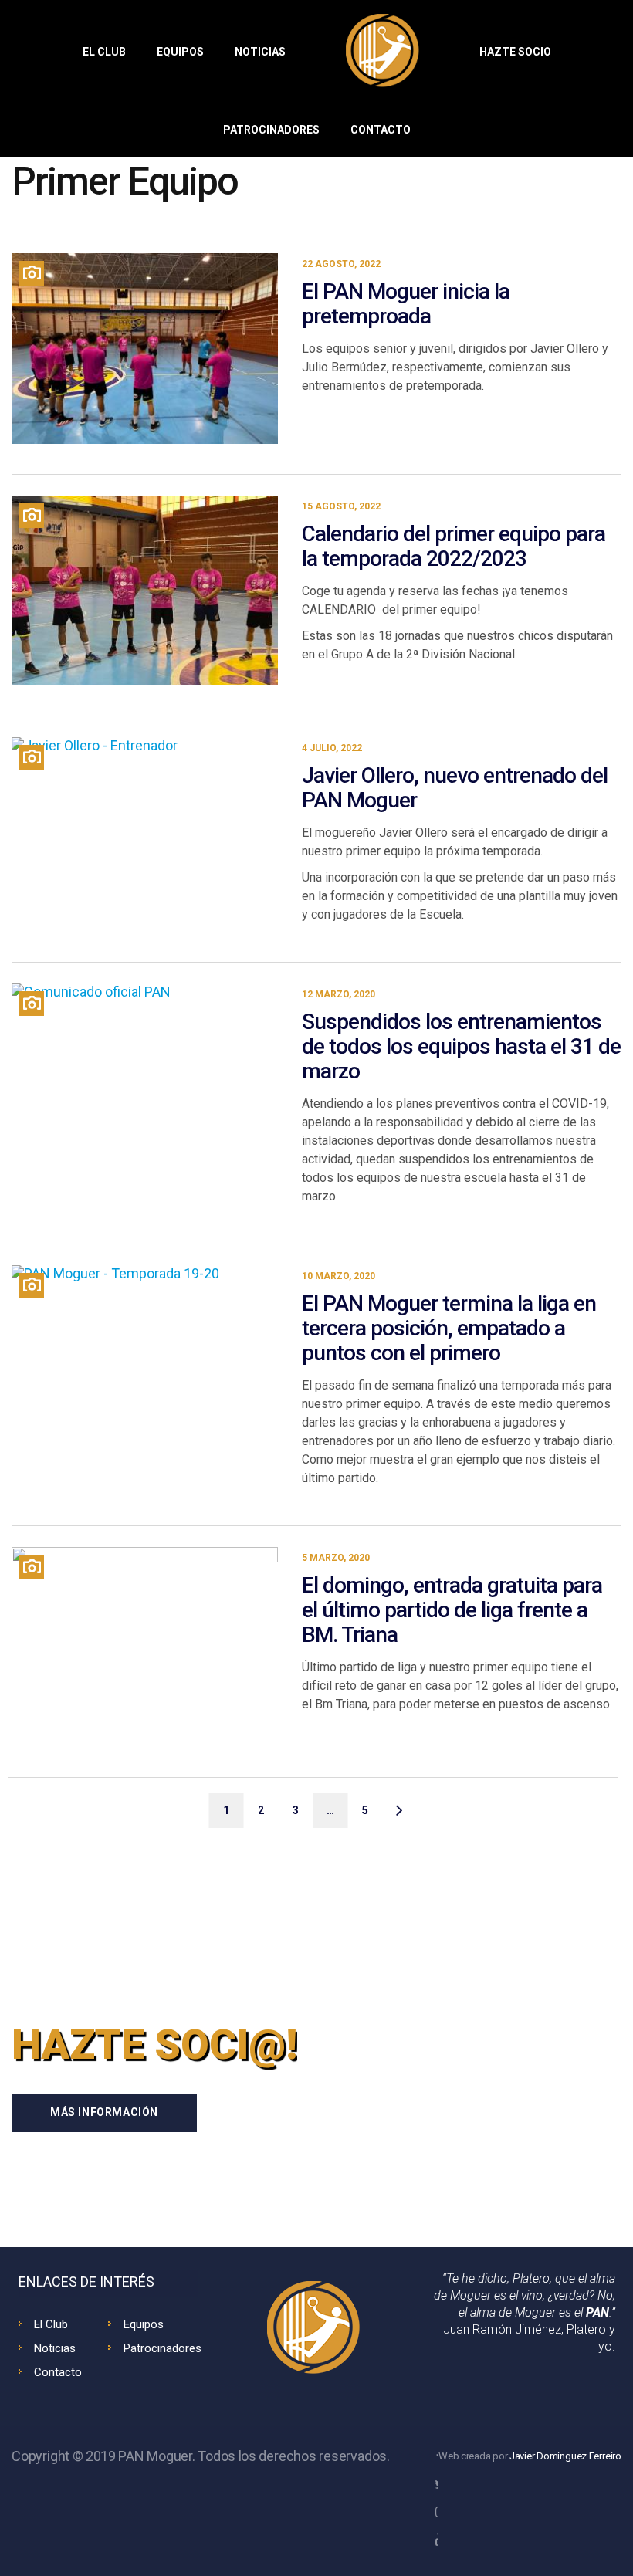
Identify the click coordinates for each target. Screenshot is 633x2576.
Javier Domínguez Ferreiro (565, 2456)
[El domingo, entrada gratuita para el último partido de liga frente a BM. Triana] (145, 1642)
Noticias (55, 2348)
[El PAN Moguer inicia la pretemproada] (145, 349)
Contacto (58, 2372)
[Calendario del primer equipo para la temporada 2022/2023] (145, 591)
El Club (51, 2324)
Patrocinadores (162, 2348)
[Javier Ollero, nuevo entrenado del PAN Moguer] (145, 834)
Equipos (144, 2324)
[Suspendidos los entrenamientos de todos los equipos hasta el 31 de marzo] (145, 1098)
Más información (104, 2112)
